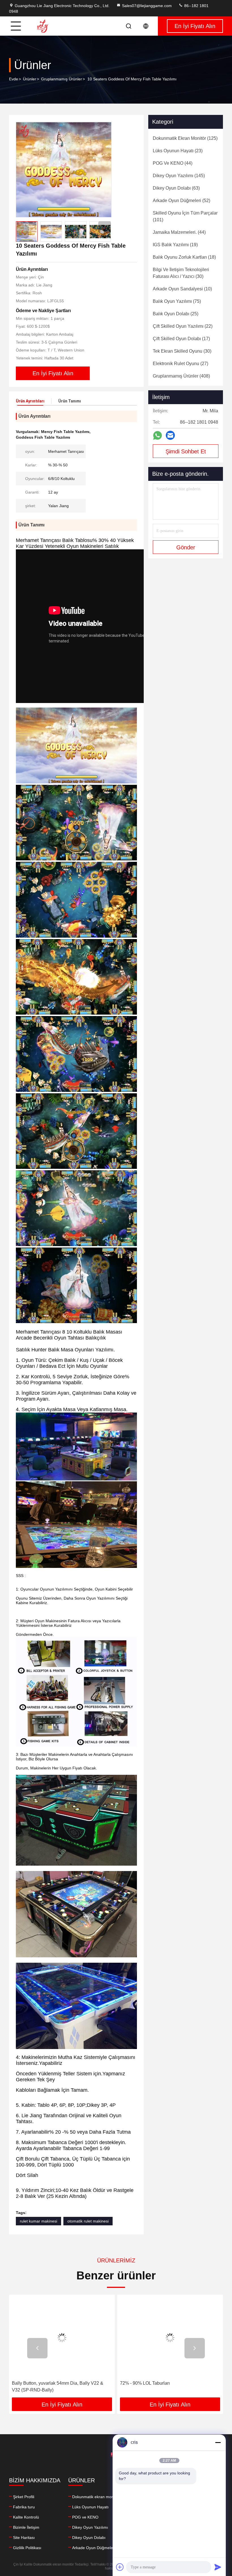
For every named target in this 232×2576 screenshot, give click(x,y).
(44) (173, 163)
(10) (182, 289)
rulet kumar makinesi (38, 2221)
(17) (181, 339)
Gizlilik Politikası (27, 2548)
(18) (184, 257)
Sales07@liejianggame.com (147, 6)
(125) (185, 138)
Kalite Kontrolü (26, 2517)
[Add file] (120, 2567)
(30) (181, 273)
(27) (181, 364)
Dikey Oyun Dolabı (89, 2538)
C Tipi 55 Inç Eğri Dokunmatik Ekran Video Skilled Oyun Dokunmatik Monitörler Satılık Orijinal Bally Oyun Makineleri (163, 2387)
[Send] (218, 2567)
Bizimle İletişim (26, 2527)
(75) (177, 301)
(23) (178, 151)
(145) (179, 176)
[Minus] (218, 2442)
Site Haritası (24, 2538)
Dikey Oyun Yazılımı (90, 2527)
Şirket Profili (24, 2497)
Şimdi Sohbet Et (186, 451)
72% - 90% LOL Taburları (37, 2383)
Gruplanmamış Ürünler (62, 79)
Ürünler (30, 79)
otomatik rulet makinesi (88, 2221)
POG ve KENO (85, 2517)
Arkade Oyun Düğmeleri (94, 2548)
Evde (14, 79)
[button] (105, 227)
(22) (183, 326)
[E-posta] (170, 435)
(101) (185, 216)
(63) (176, 188)
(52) (181, 201)
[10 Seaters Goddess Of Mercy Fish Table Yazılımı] (64, 170)
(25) (176, 314)
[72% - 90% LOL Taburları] (62, 2338)
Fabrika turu (24, 2507)
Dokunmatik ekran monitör (96, 2497)
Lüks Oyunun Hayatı (90, 2507)
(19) (175, 245)
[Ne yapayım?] (157, 435)
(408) (181, 376)
